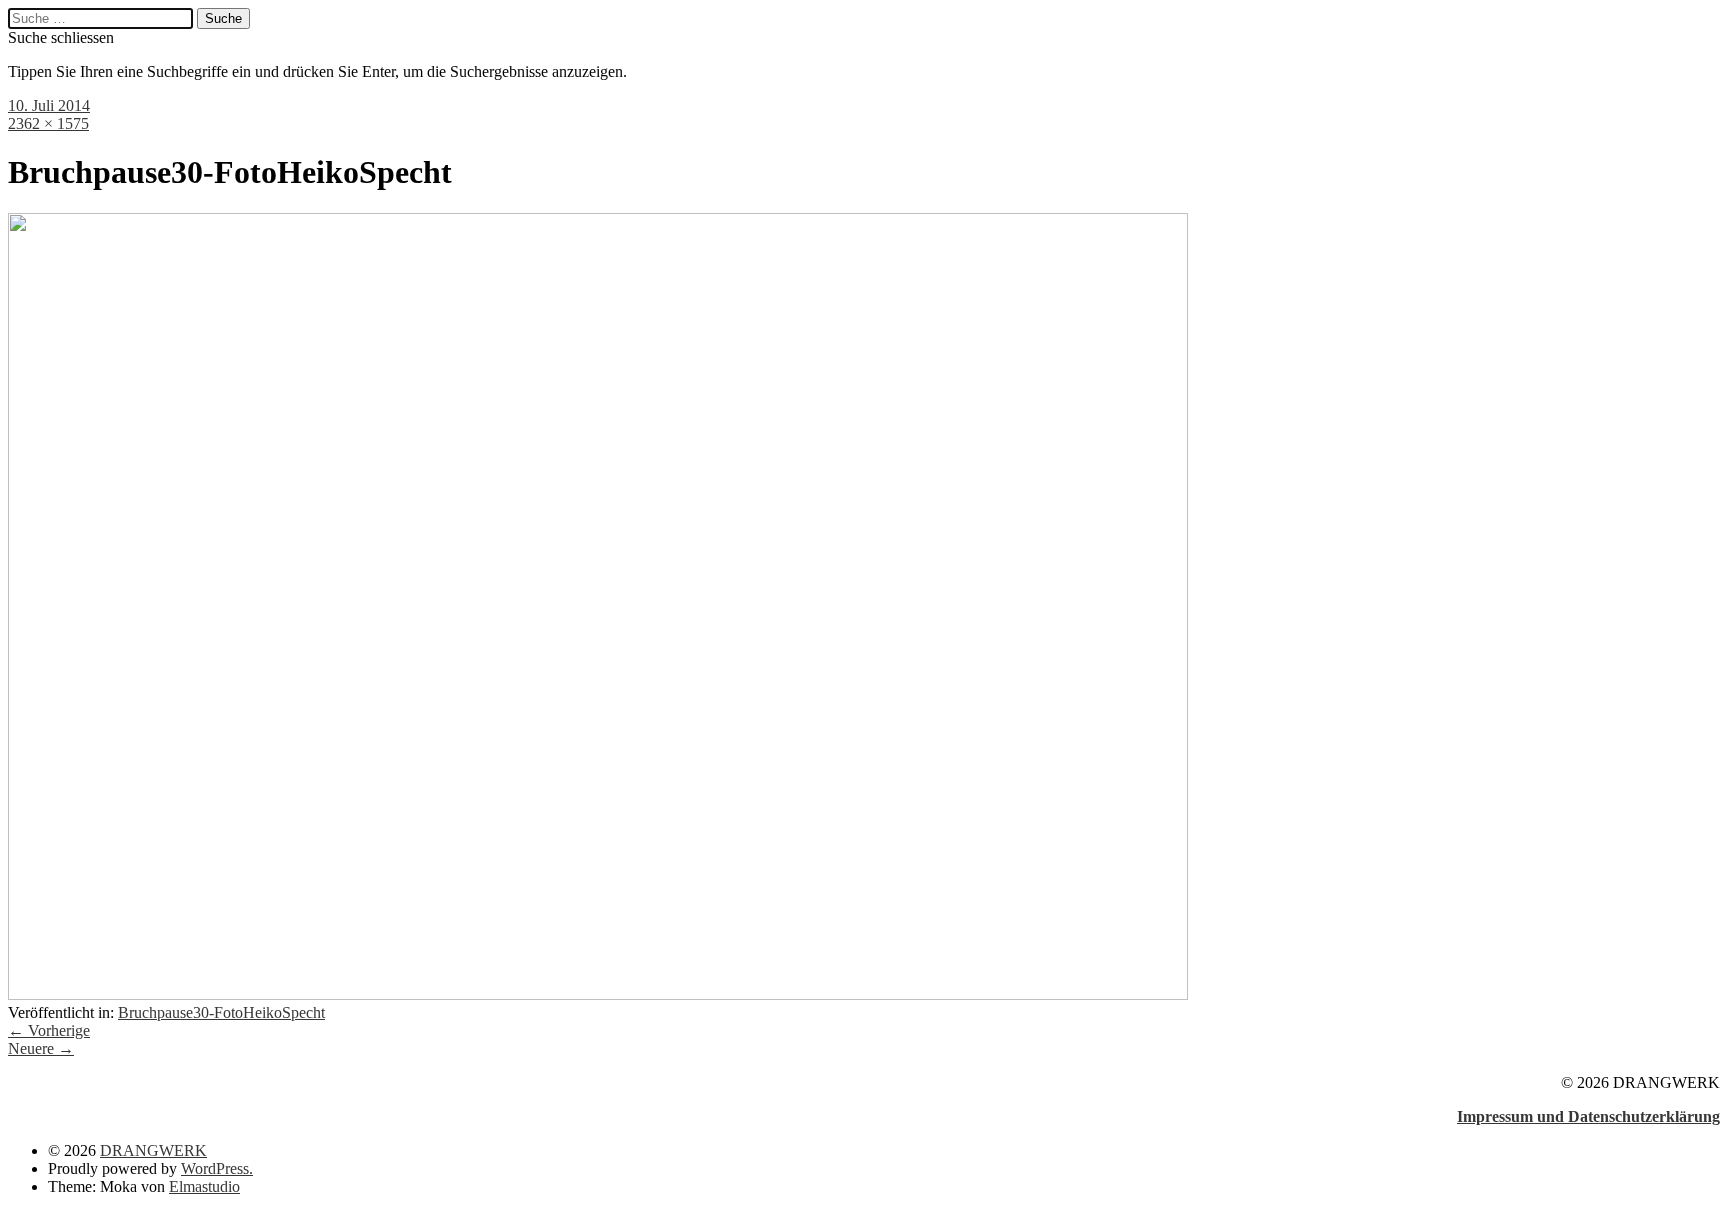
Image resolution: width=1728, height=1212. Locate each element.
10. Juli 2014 (49, 105)
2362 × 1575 (48, 123)
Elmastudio (204, 1186)
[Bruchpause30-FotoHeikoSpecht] (598, 994)
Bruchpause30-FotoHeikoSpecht (221, 1012)
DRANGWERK (153, 1150)
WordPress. (217, 1168)
